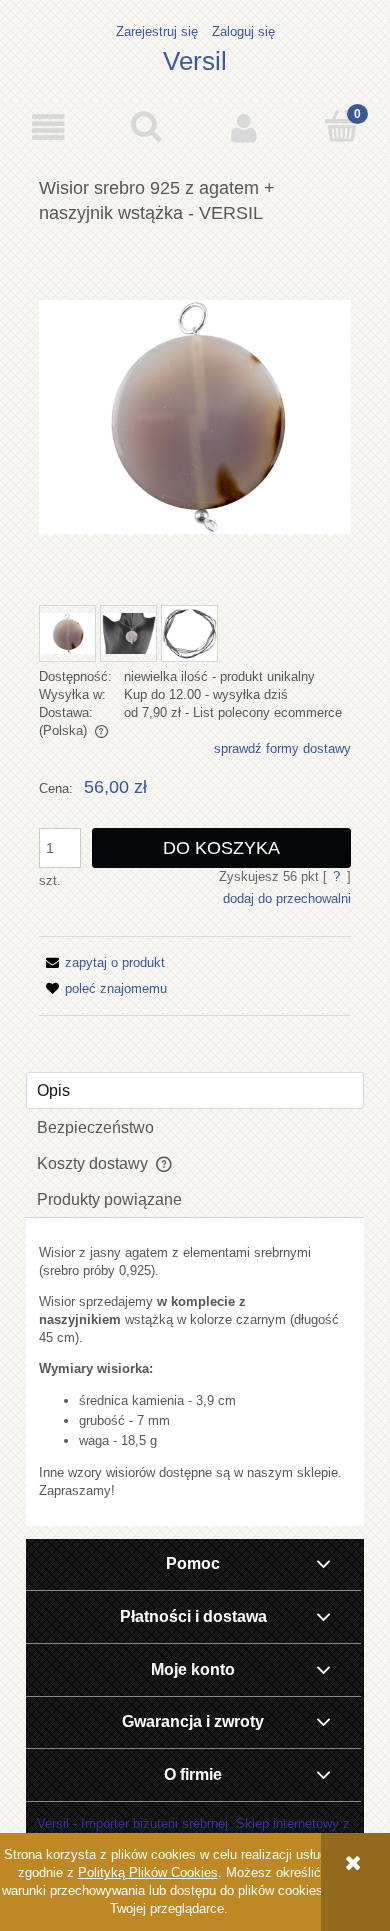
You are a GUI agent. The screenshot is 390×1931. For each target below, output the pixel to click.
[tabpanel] (195, 1372)
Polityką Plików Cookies (148, 1872)
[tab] (195, 1090)
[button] (49, 127)
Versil (195, 61)
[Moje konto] (244, 127)
